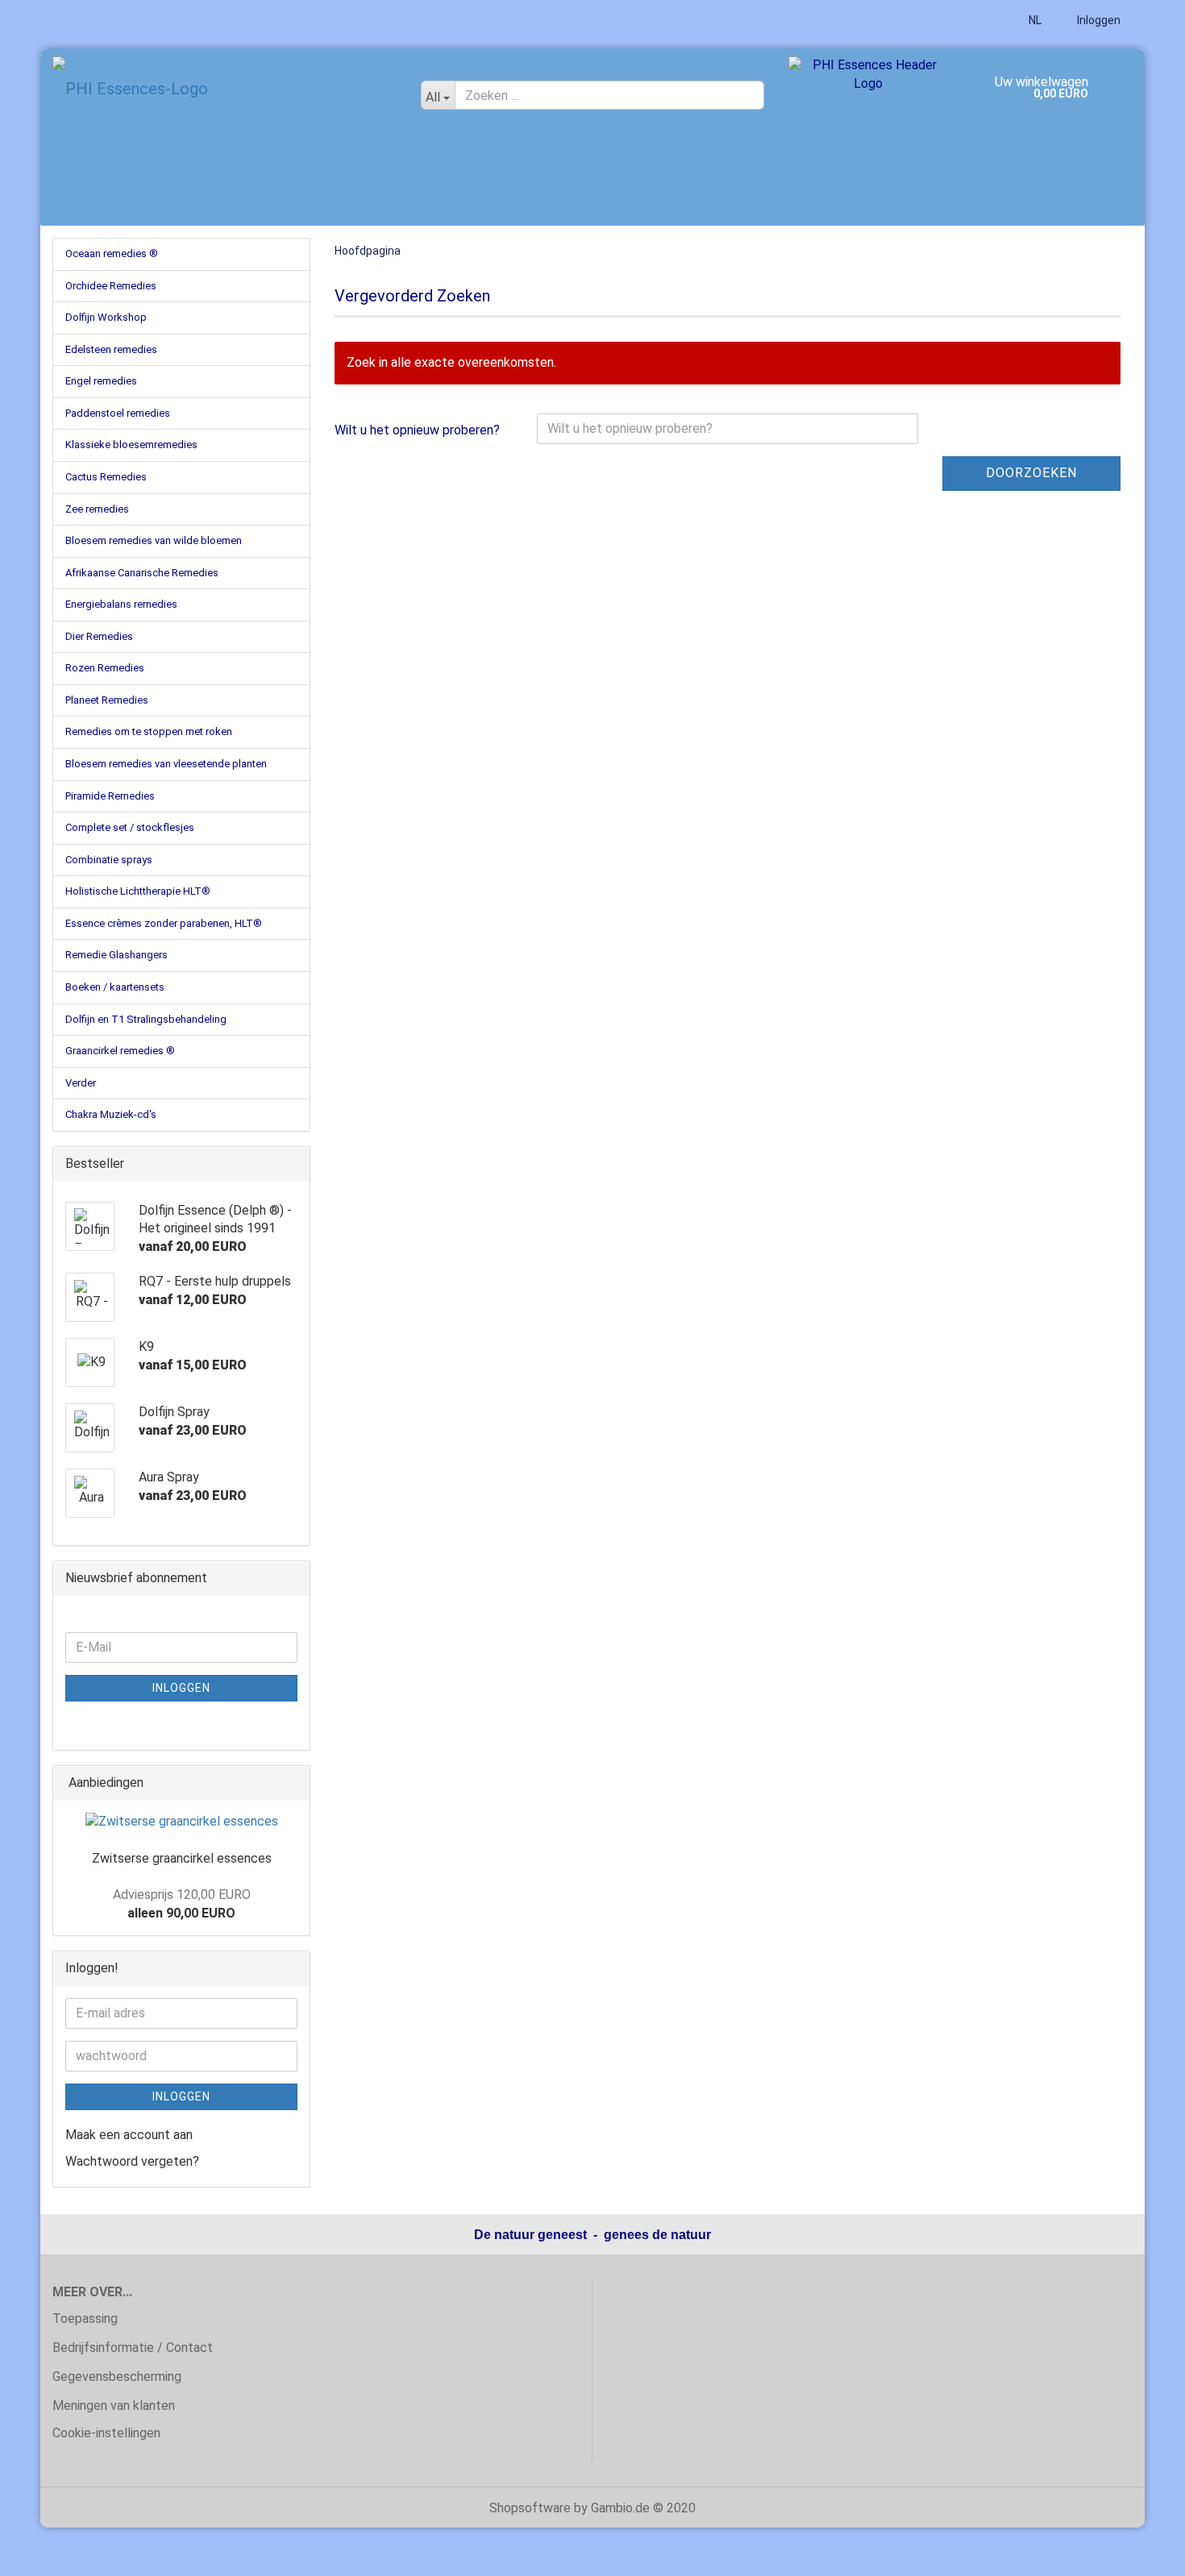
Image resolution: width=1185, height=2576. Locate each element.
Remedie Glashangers (116, 955)
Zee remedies (97, 509)
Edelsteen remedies (111, 349)
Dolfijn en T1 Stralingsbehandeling (146, 1019)
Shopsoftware (530, 2508)
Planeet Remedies (107, 700)
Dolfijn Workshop (106, 317)
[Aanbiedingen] (293, 1783)
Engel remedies (101, 381)
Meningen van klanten (114, 2406)
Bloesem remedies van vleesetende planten (166, 764)
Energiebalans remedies (121, 604)
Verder (81, 1083)
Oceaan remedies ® (112, 253)
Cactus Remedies (106, 477)
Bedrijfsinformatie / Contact (133, 2347)
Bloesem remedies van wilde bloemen (154, 540)
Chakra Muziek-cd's (111, 1114)
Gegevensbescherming (117, 2377)
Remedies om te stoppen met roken (149, 731)
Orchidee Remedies (111, 286)
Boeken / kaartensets (115, 987)
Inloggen (1098, 20)
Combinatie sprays (109, 860)
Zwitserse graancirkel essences (182, 1858)
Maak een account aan (129, 2135)
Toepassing (85, 2318)
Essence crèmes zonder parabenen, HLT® (164, 923)
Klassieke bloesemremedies (131, 445)
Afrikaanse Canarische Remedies (142, 573)
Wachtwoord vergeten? (132, 2161)
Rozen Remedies (105, 668)
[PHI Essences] (225, 89)
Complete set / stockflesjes (130, 827)
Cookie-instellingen (106, 2433)
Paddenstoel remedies (118, 413)
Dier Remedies (99, 636)
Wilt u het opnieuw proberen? (417, 430)
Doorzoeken (1031, 473)
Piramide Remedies (110, 796)
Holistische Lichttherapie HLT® (138, 891)
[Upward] (1141, 2552)
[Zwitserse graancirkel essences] (182, 1822)
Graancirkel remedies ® (120, 1051)
